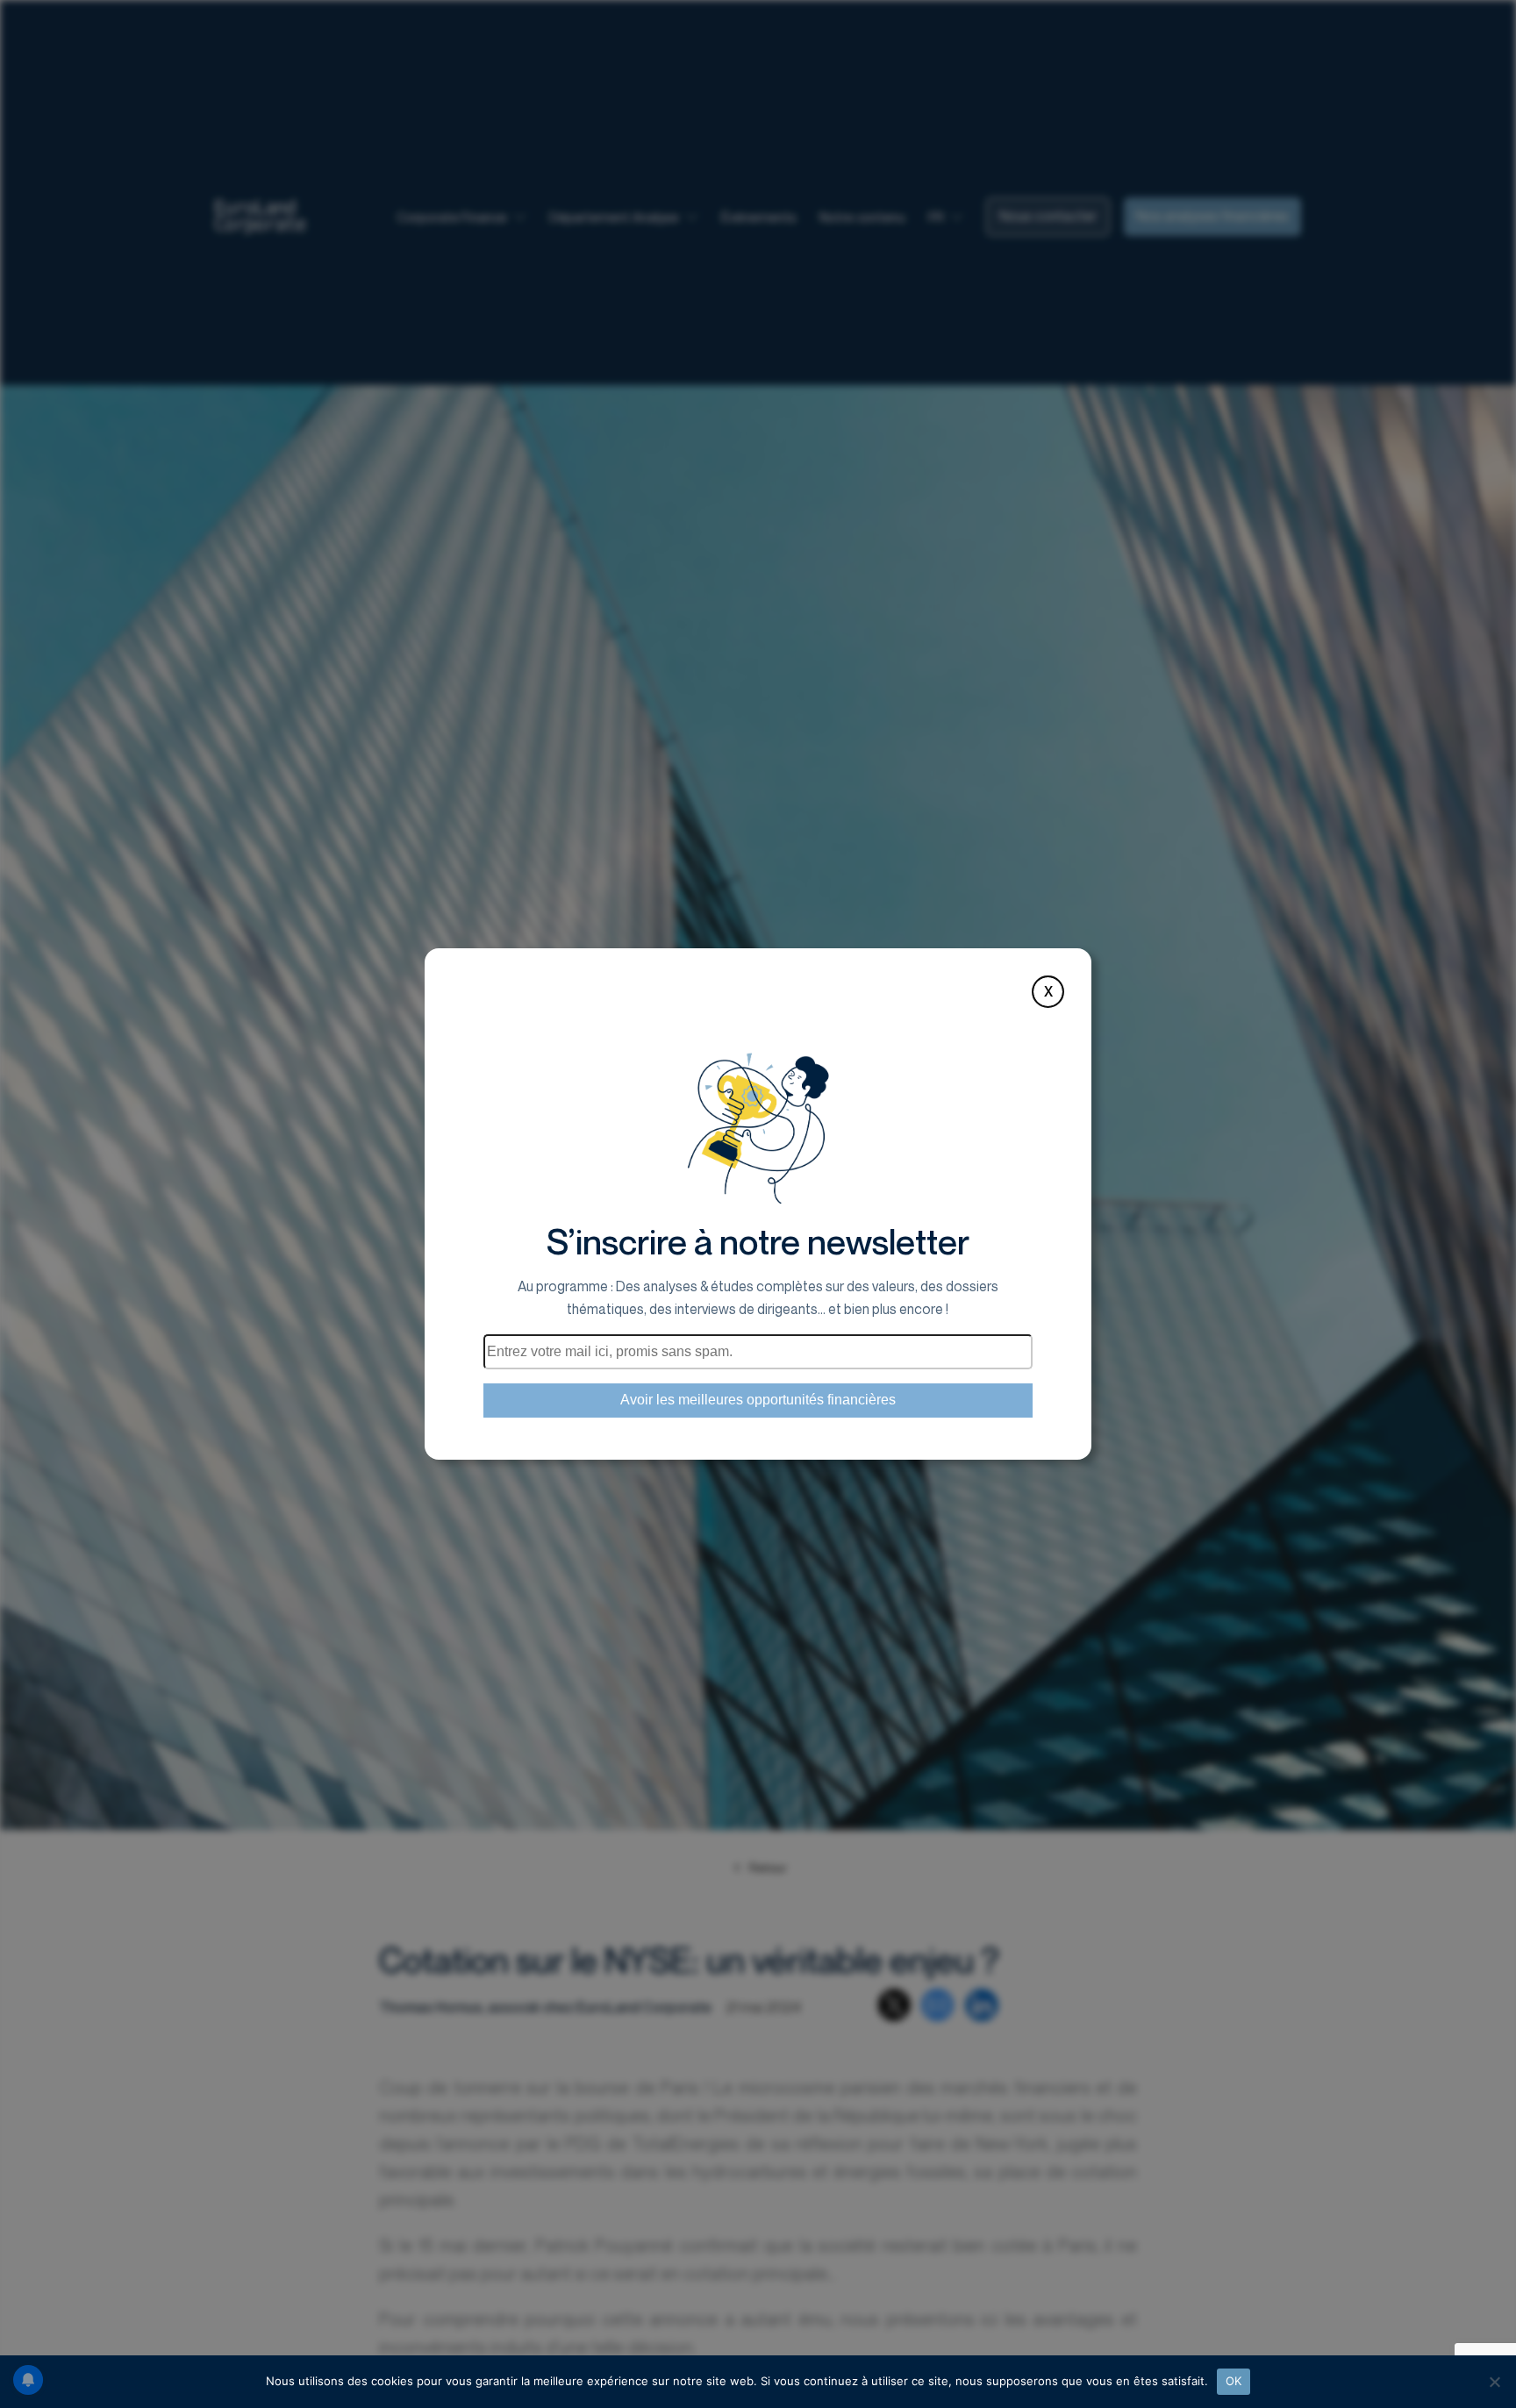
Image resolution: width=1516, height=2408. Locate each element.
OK (1234, 2381)
